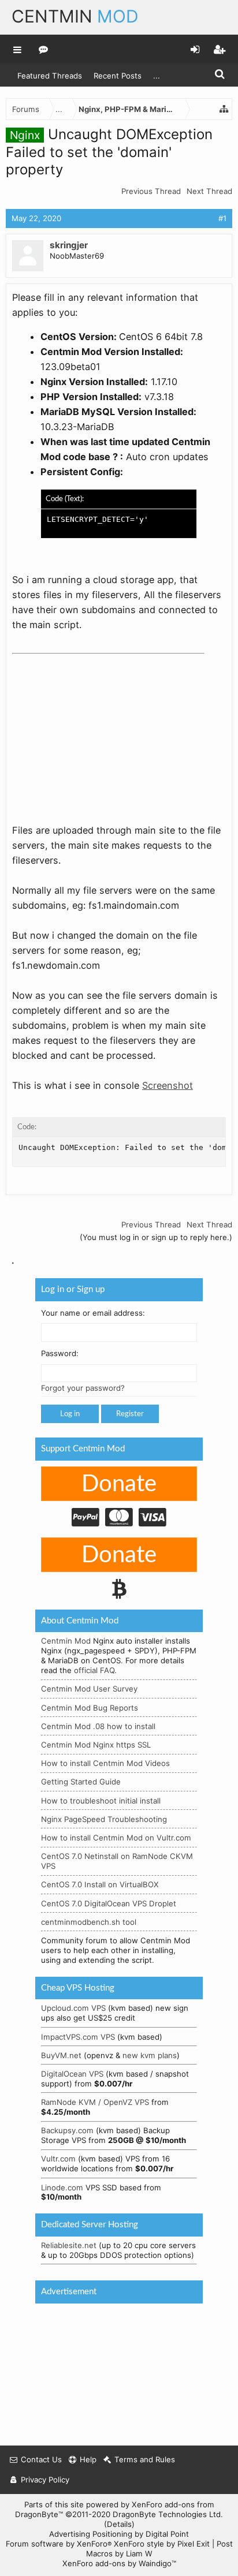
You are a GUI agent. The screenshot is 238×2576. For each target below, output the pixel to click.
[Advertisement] (99, 731)
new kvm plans (150, 2055)
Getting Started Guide (81, 1782)
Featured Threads (50, 76)
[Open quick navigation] (224, 109)
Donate (119, 1484)
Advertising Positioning (91, 2534)
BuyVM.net (61, 2055)
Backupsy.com (67, 2130)
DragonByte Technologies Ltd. (168, 2514)
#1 (222, 218)
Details (119, 2524)
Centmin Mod (66, 1641)
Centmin (75, 16)
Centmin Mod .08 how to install (98, 1726)
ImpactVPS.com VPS (78, 2036)
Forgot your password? (83, 1388)
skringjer (69, 245)
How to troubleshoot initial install (101, 1800)
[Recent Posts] (44, 49)
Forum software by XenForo (59, 2544)
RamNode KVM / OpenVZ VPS (95, 2102)
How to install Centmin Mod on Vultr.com (116, 1838)
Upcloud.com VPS (73, 2008)
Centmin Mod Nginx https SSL (96, 1745)
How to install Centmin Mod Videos (105, 1763)
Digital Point (167, 2534)
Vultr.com (58, 2159)
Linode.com (62, 2187)
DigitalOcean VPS (72, 2074)
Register (130, 1414)
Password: (60, 1353)
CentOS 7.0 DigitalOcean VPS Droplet (109, 1903)
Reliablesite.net (69, 2245)
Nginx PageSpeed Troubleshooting (104, 1819)
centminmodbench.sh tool (89, 1921)
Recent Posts (118, 76)
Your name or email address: (93, 1312)
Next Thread (209, 191)
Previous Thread (151, 191)
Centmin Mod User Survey (89, 1689)
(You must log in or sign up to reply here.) (156, 1237)
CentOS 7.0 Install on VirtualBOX (100, 1884)
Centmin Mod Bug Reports (90, 1707)
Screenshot (168, 1085)
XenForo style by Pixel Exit (162, 2544)
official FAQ (94, 1670)
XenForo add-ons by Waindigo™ (119, 2563)
